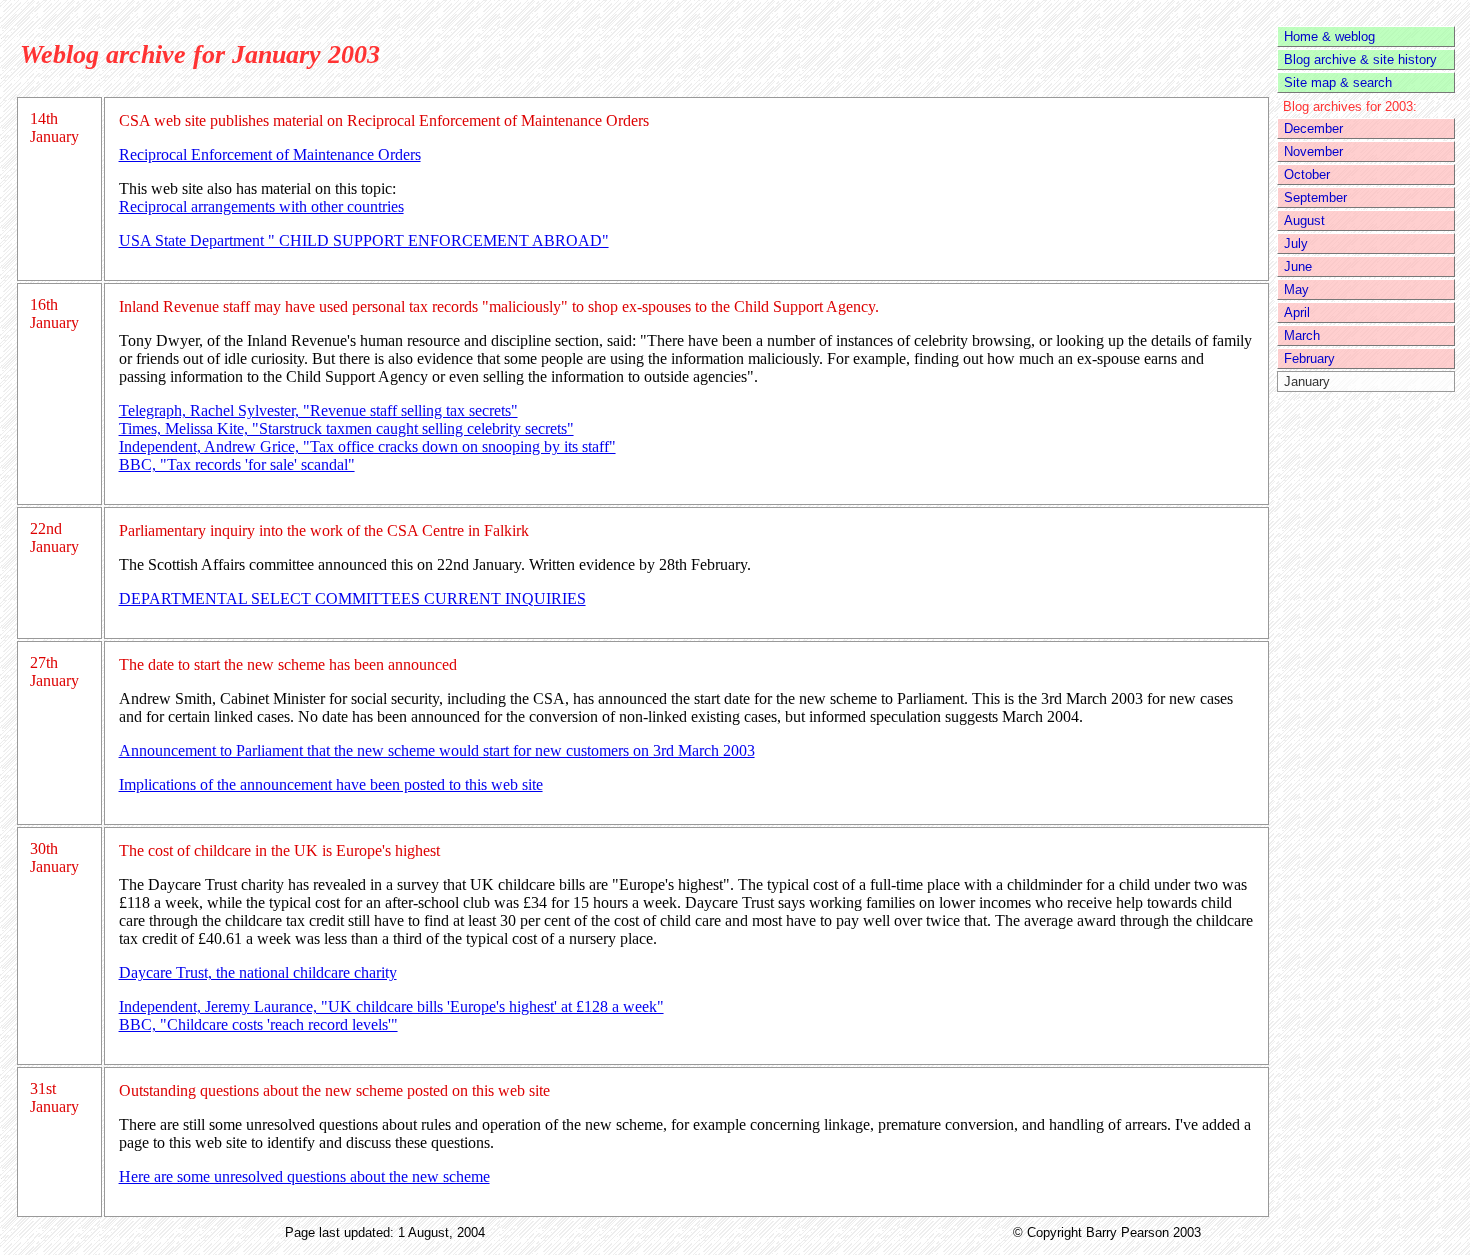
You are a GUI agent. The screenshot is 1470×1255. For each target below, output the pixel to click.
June (1298, 266)
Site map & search (1338, 82)
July (1296, 243)
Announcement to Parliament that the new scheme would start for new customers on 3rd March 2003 (437, 750)
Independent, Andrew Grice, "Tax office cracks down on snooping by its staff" (367, 446)
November (1313, 151)
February (1309, 358)
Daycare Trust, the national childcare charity (258, 972)
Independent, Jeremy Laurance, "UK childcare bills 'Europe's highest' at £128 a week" (391, 1006)
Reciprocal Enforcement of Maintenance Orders (270, 154)
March (1302, 335)
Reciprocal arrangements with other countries (261, 206)
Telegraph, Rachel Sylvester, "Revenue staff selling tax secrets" (318, 410)
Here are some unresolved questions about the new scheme (304, 1176)
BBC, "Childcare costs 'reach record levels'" (258, 1024)
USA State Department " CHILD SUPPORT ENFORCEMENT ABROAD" (364, 240)
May (1296, 289)
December (1313, 128)
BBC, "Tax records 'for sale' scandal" (237, 464)
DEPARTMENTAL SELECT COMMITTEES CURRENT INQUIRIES (352, 598)
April (1297, 312)
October (1307, 174)
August (1304, 220)
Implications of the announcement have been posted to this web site (331, 784)
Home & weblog (1329, 36)
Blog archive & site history (1360, 59)
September (1315, 197)
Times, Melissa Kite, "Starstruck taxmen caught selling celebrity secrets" (346, 428)
